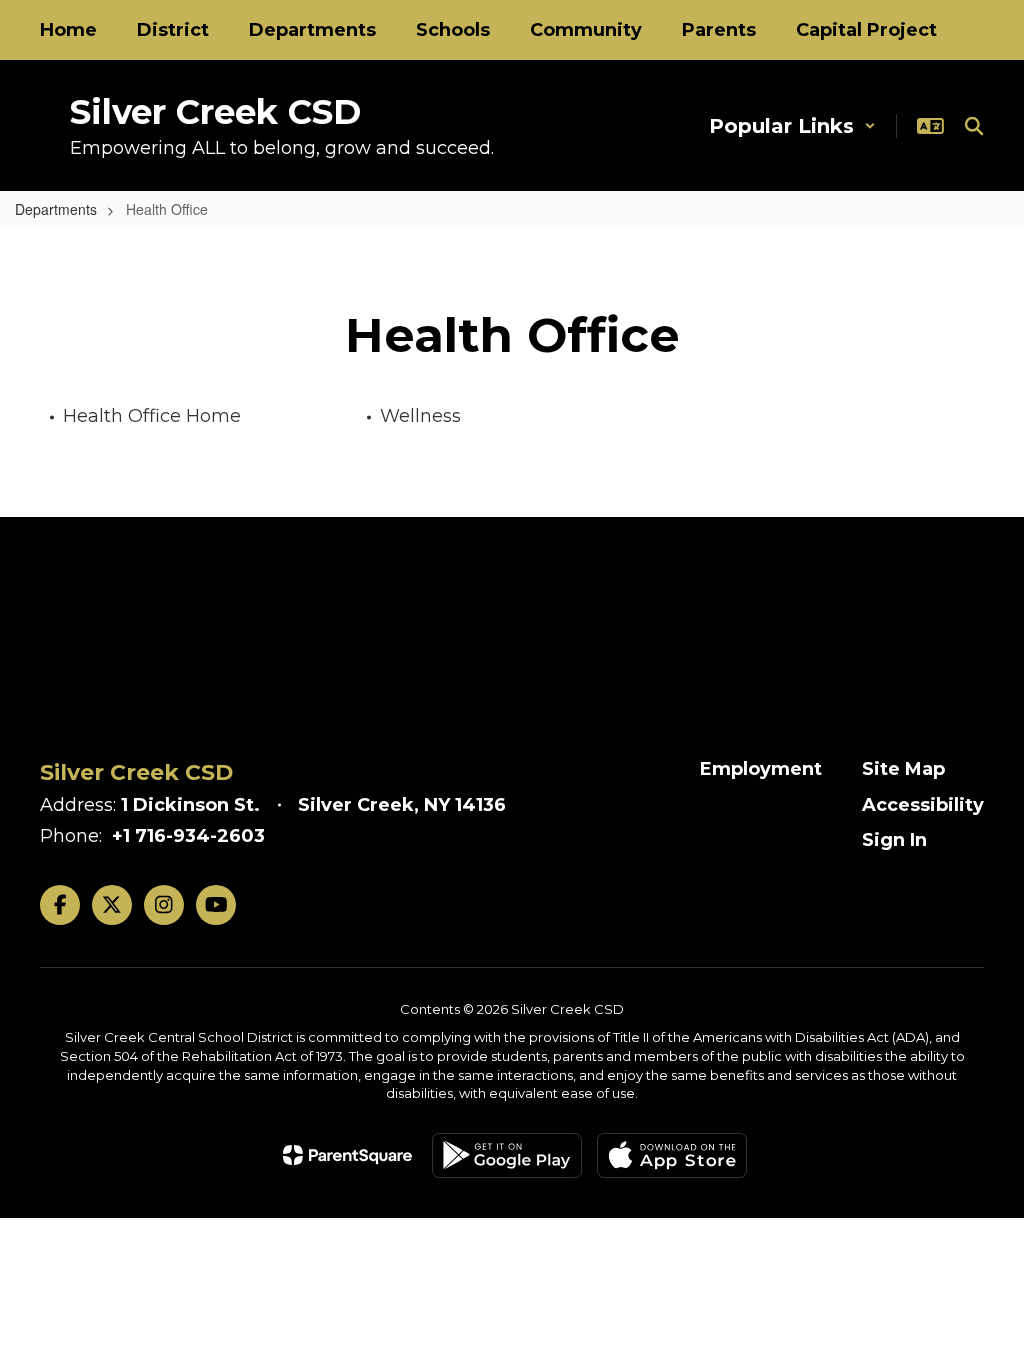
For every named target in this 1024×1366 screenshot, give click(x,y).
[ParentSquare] (347, 1155)
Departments (56, 209)
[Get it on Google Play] (507, 1155)
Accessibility (923, 805)
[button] (792, 126)
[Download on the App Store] (672, 1155)
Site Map (903, 769)
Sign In (894, 840)
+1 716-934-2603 (188, 836)
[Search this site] (974, 126)
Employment (761, 769)
